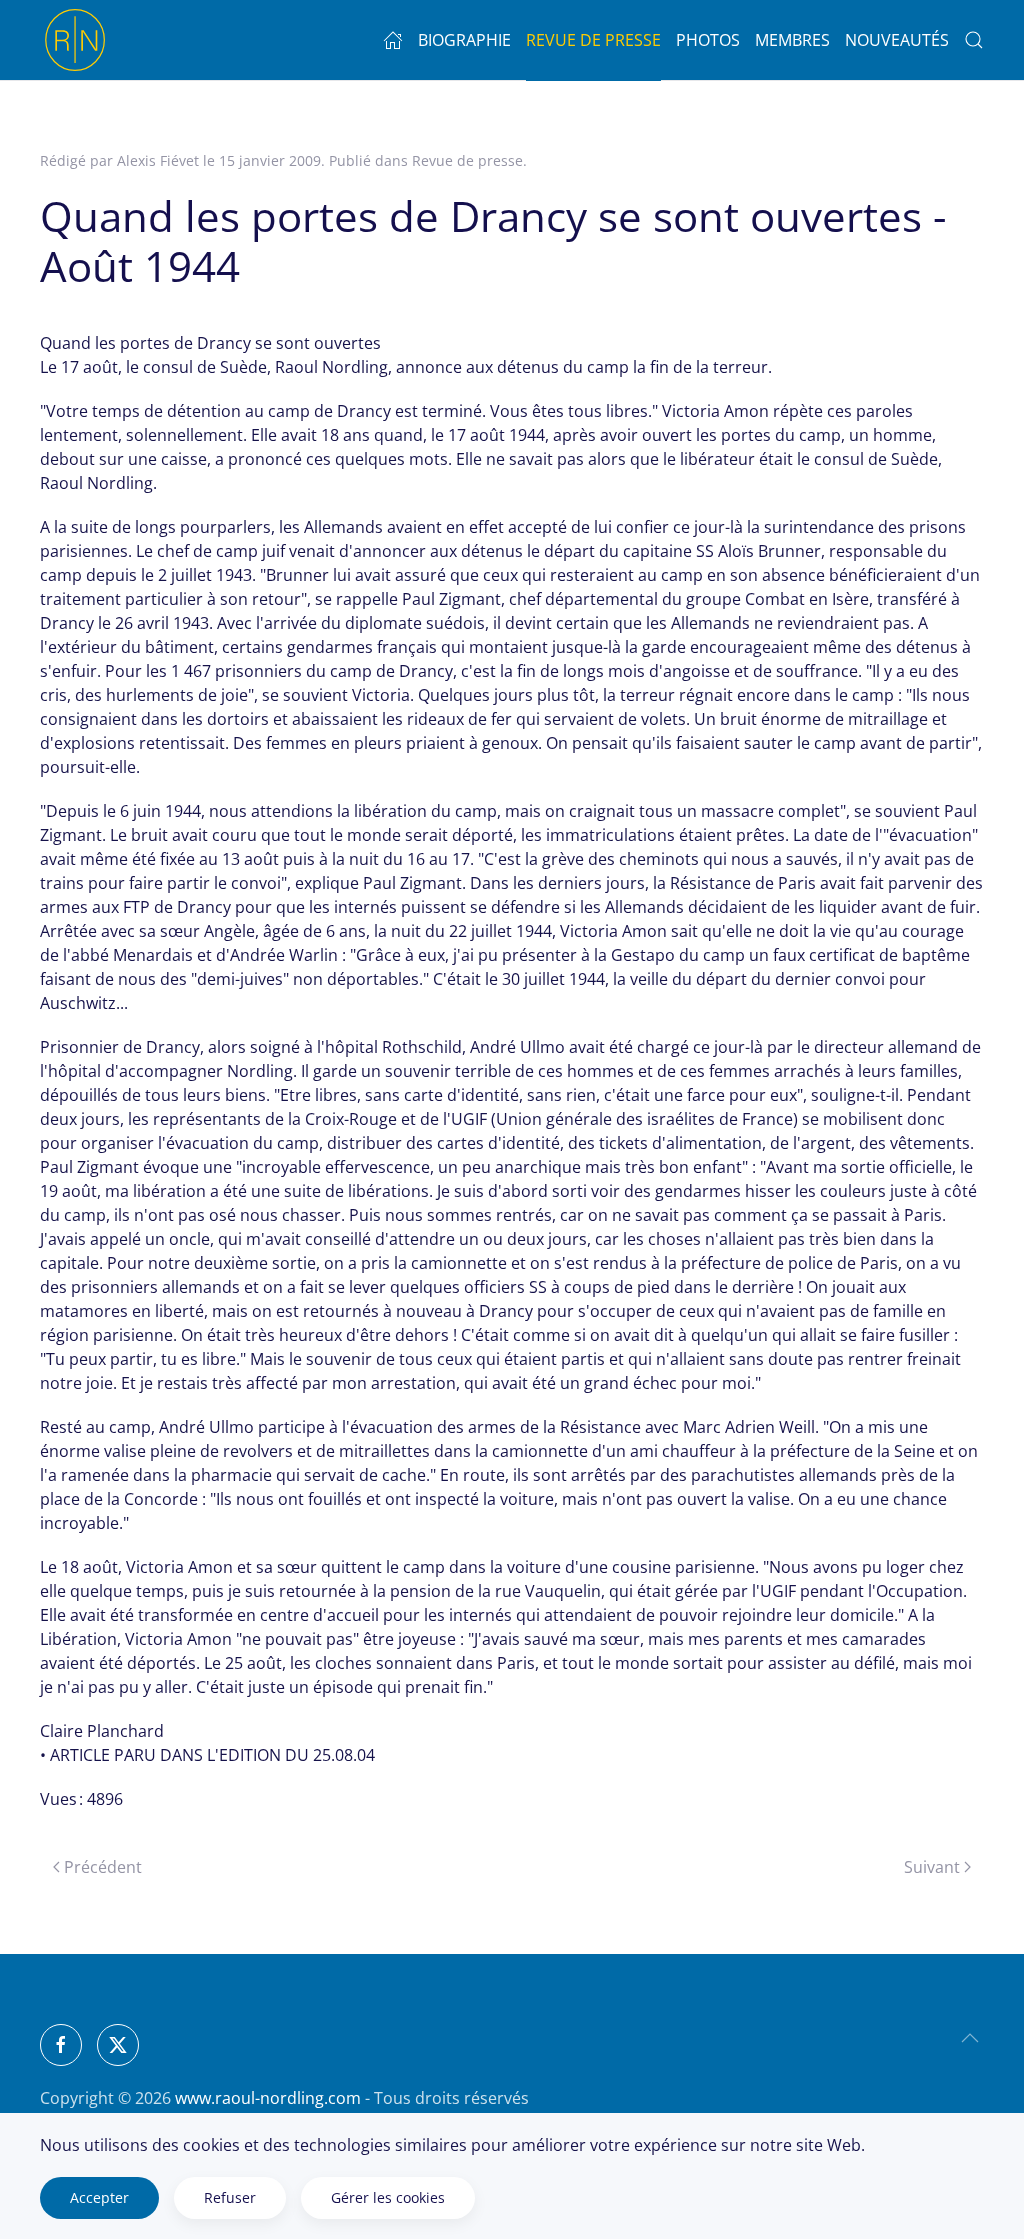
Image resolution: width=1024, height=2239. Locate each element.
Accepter (99, 2197)
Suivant (932, 1867)
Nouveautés (897, 40)
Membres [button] (792, 40)
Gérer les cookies (388, 2197)
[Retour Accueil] (75, 40)
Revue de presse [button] (593, 40)
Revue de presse (467, 160)
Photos (708, 40)
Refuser (230, 2197)
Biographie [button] (464, 40)
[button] (970, 2038)
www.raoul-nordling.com (268, 2098)
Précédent (103, 1867)
